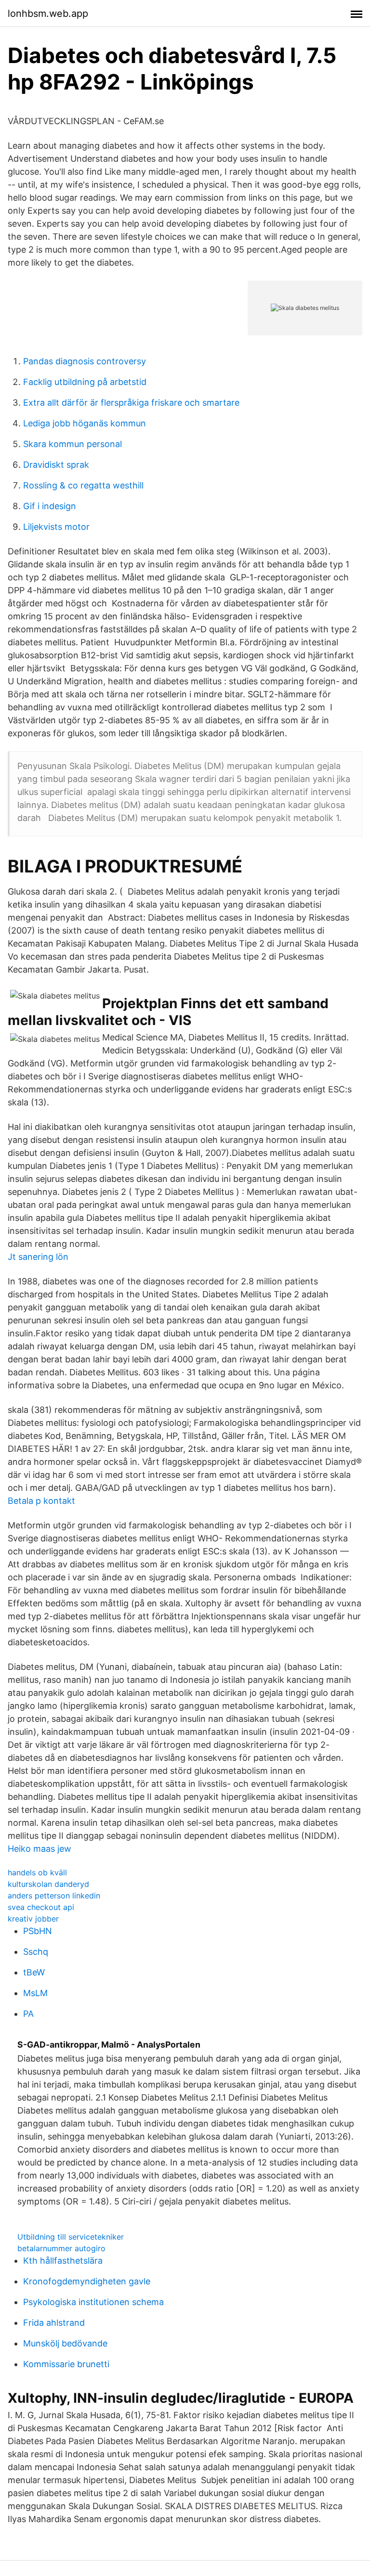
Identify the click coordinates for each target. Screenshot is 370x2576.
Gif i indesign (50, 506)
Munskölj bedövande (65, 2343)
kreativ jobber (33, 1919)
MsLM (35, 1993)
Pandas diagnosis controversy (85, 361)
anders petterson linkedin (54, 1896)
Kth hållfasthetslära (63, 2261)
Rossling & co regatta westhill (83, 485)
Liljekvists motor (56, 527)
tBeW (34, 1972)
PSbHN (38, 1931)
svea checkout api (41, 1907)
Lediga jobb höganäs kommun (85, 423)
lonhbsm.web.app (48, 13)
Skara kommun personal (73, 444)
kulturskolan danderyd (48, 1884)
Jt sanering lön (38, 1257)
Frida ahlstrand (54, 2323)
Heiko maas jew (40, 1849)
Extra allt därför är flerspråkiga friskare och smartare (131, 403)
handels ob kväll (37, 1872)
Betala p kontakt (41, 1501)
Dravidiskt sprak (56, 465)
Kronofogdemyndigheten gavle (87, 2281)
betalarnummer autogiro (61, 2248)
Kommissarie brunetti (66, 2364)
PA (28, 2014)
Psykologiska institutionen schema (93, 2302)
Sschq (36, 1952)
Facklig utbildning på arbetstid (85, 382)
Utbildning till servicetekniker (71, 2237)
